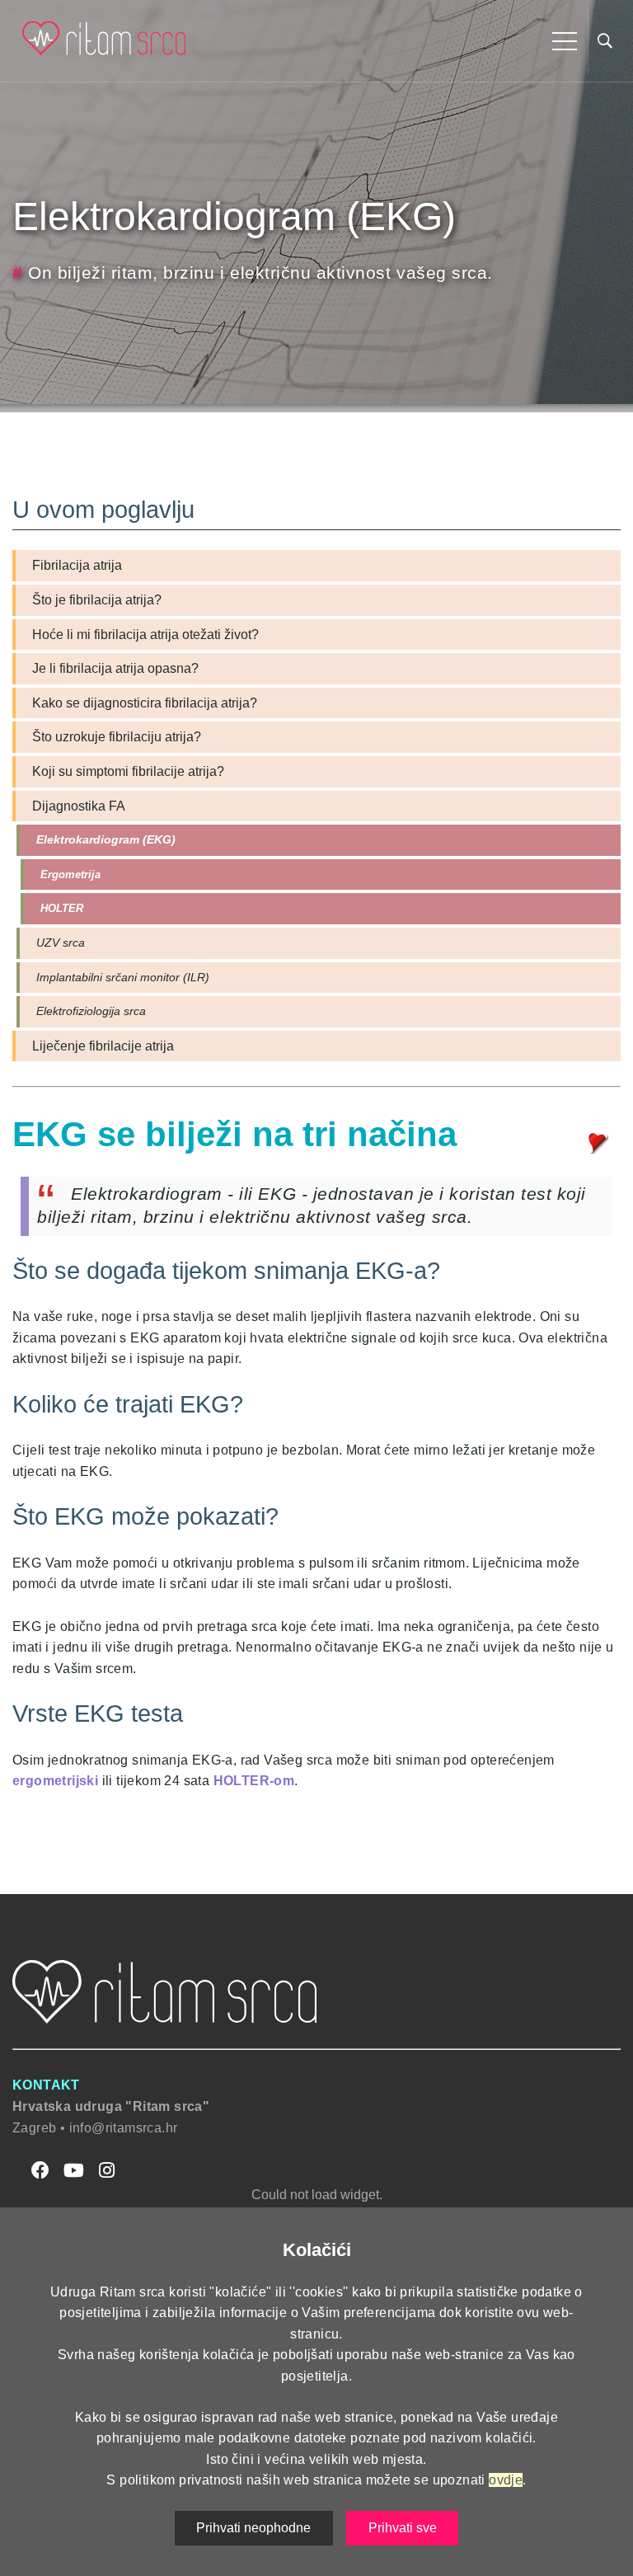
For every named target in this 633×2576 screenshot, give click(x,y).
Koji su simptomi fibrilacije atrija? (128, 771)
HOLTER (62, 908)
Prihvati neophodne (253, 2528)
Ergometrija (70, 874)
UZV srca (61, 942)
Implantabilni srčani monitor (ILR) (123, 977)
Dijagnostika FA (79, 806)
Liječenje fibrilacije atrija (103, 1046)
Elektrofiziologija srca (91, 1011)
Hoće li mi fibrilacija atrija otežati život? (145, 635)
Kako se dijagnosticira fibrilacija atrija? (145, 703)
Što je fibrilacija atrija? (97, 600)
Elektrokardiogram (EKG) (106, 839)
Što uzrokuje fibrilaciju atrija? (117, 737)
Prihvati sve (403, 2528)
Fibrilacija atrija (77, 565)
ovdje (506, 2480)
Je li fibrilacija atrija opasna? (115, 668)
